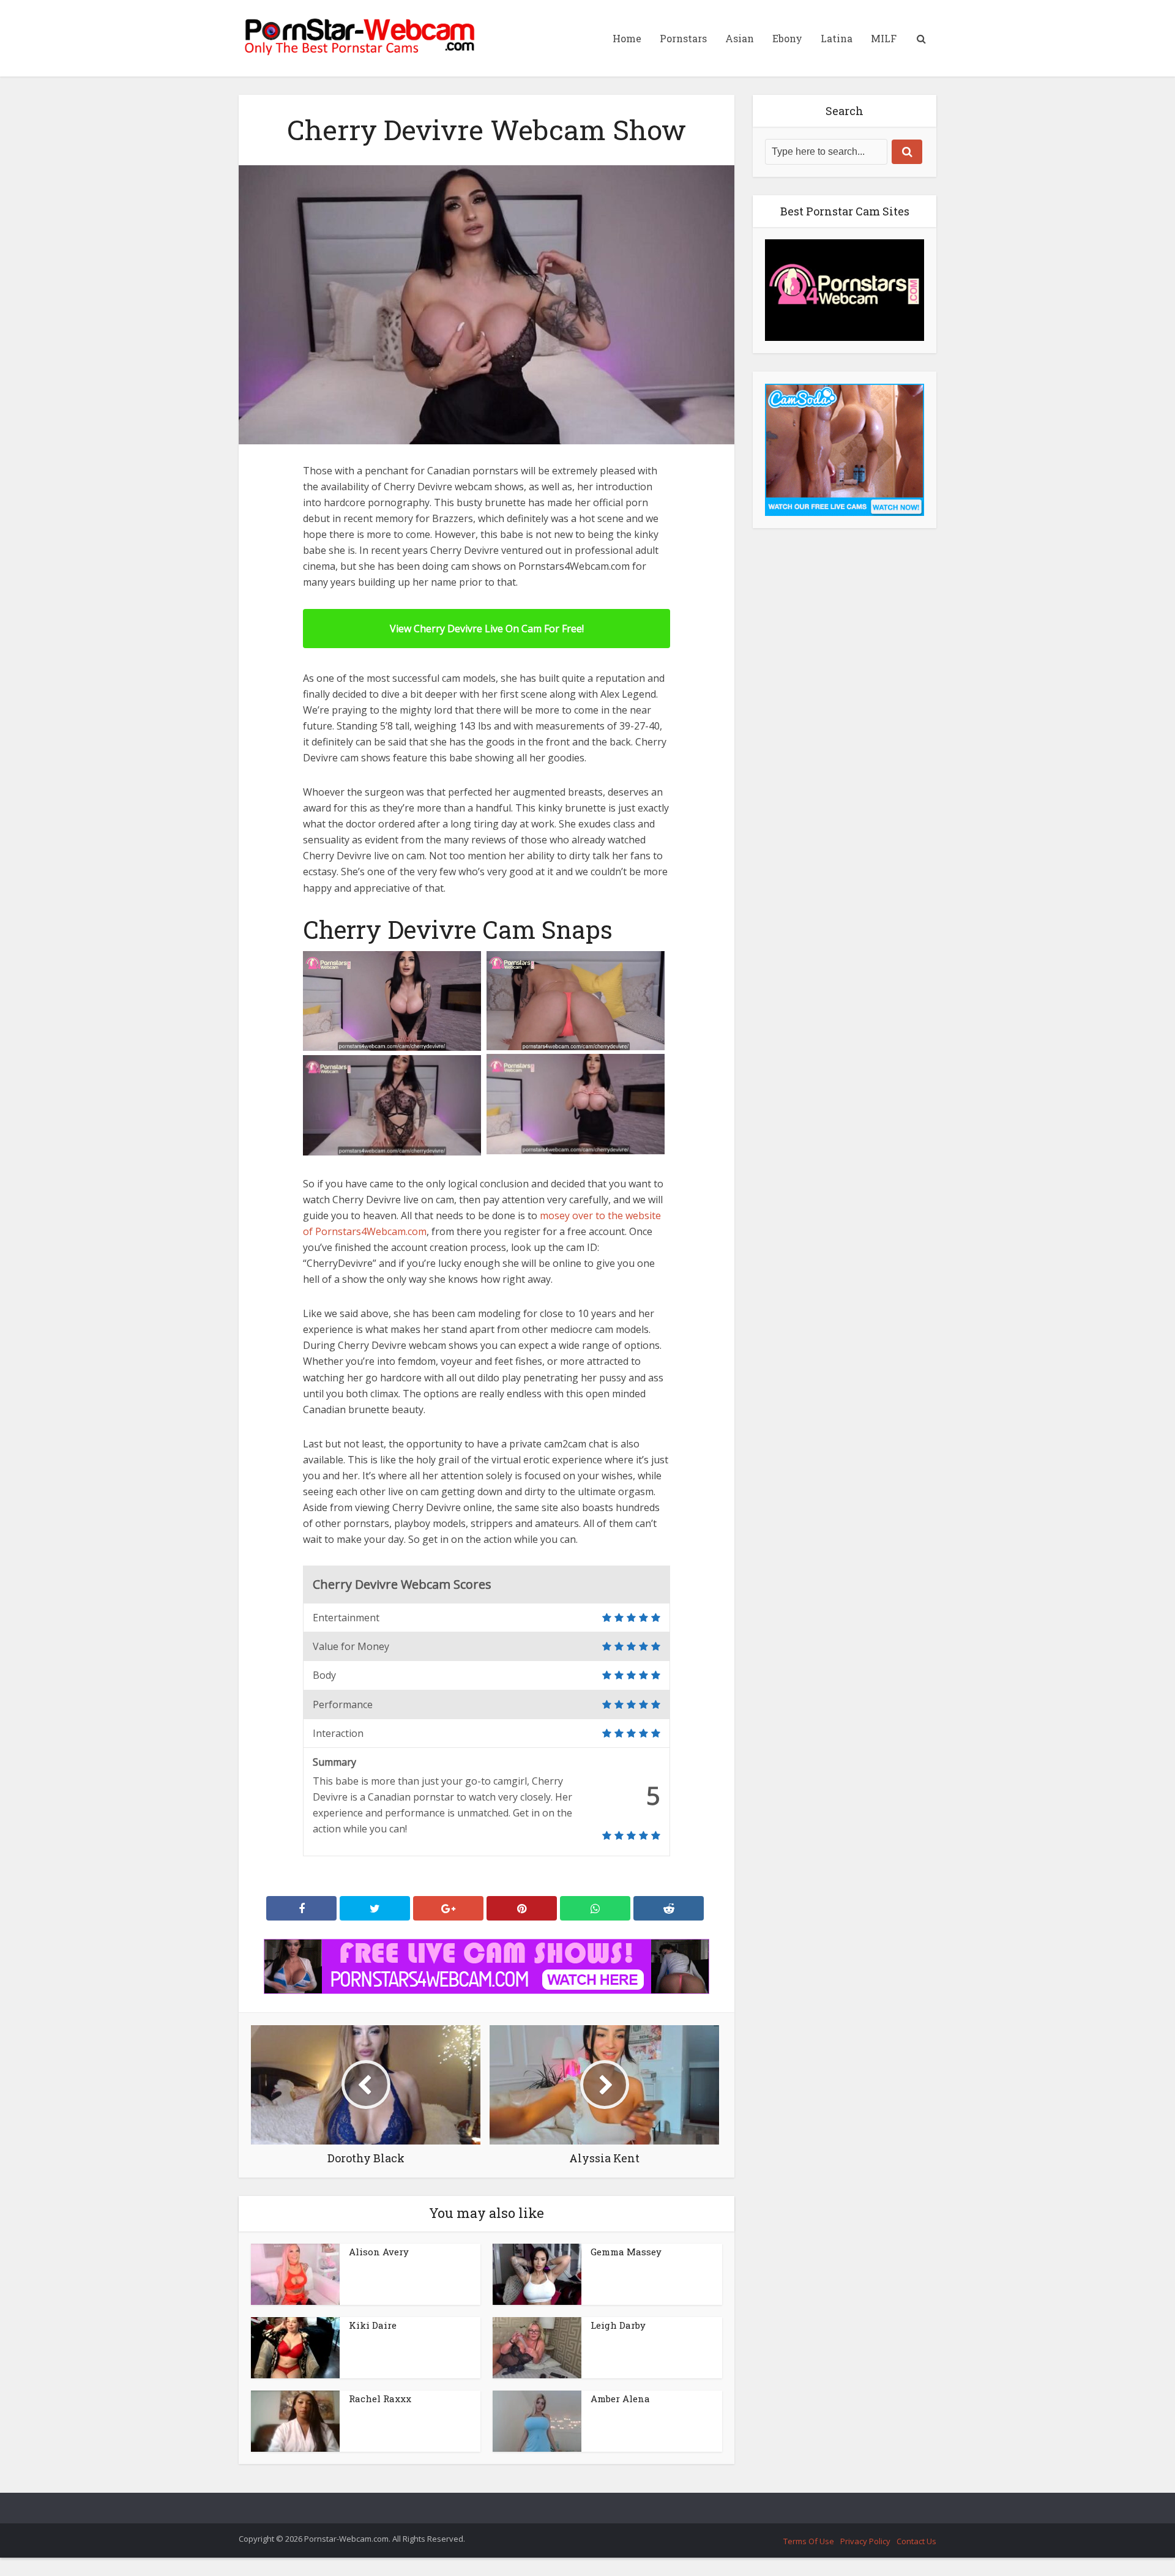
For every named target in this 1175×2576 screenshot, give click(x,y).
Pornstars (683, 38)
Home (627, 38)
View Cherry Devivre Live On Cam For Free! (487, 629)
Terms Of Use (809, 2541)
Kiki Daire (373, 2325)
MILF (884, 38)
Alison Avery (379, 2252)
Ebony (787, 38)
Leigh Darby (618, 2325)
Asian (740, 38)
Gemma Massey (626, 2252)
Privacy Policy (865, 2541)
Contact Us (916, 2541)
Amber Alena (620, 2399)
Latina (837, 38)
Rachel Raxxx (380, 2399)
